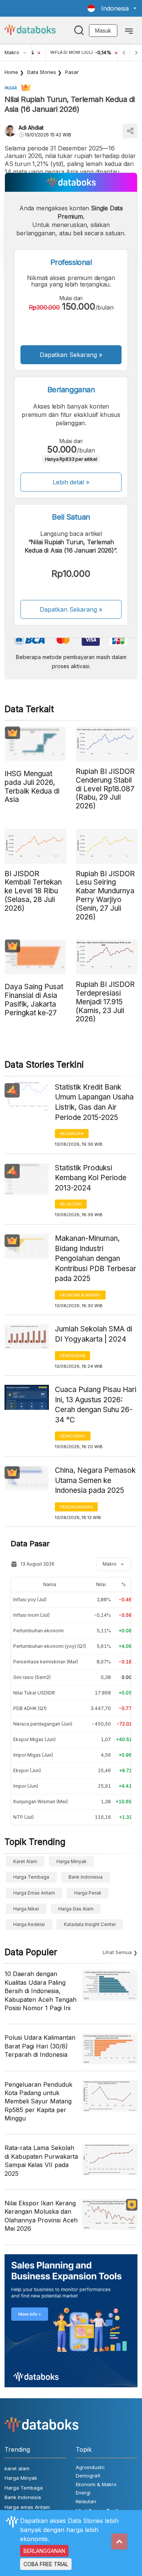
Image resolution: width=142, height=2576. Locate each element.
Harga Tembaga (31, 1877)
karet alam (25, 1861)
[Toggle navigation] (129, 30)
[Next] (136, 52)
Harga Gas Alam (76, 1909)
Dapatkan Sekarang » (71, 355)
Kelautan (71, 1204)
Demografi (73, 1436)
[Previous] (124, 52)
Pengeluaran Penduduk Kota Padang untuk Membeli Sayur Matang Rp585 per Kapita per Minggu (38, 2102)
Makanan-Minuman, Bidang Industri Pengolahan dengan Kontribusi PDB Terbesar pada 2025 (96, 1258)
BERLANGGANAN (44, 2551)
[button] (112, 8)
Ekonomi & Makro (80, 1295)
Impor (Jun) (26, 1786)
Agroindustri (90, 2467)
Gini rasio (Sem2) (32, 1677)
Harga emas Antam (34, 1893)
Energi (83, 2493)
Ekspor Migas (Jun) (34, 1739)
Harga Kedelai (29, 1924)
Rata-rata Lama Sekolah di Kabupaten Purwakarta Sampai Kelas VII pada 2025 (41, 2160)
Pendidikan (73, 1356)
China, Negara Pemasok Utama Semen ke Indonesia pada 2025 (95, 1480)
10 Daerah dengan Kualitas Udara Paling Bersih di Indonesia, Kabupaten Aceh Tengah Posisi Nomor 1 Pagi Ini (41, 1991)
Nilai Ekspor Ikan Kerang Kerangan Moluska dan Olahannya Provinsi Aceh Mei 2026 (41, 2216)
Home (11, 72)
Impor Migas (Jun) (33, 1755)
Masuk (103, 31)
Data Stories (42, 72)
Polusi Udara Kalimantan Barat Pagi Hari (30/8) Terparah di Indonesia (40, 2046)
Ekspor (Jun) (27, 1770)
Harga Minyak (72, 1861)
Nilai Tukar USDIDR (34, 1693)
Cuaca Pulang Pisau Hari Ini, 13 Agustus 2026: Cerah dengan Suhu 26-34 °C (96, 1405)
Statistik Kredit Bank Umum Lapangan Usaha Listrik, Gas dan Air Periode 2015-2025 (94, 1102)
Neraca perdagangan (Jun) (43, 1724)
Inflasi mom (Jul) (31, 1615)
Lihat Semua (117, 1952)
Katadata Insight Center (90, 1924)
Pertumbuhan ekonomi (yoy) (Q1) (50, 1646)
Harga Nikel (26, 1909)
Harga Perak (88, 1893)
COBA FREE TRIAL (46, 2564)
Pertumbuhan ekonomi (38, 1631)
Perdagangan (76, 1507)
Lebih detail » (71, 482)
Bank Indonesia (86, 1877)
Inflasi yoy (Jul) (30, 1600)
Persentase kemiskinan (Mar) (46, 1662)
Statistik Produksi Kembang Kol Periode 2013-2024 (91, 1178)
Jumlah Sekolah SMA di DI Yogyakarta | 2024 (94, 1334)
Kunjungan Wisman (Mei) (41, 1802)
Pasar (72, 72)
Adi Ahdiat (31, 128)
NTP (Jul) (23, 1817)
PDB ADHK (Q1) (30, 1708)
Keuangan (72, 1134)
